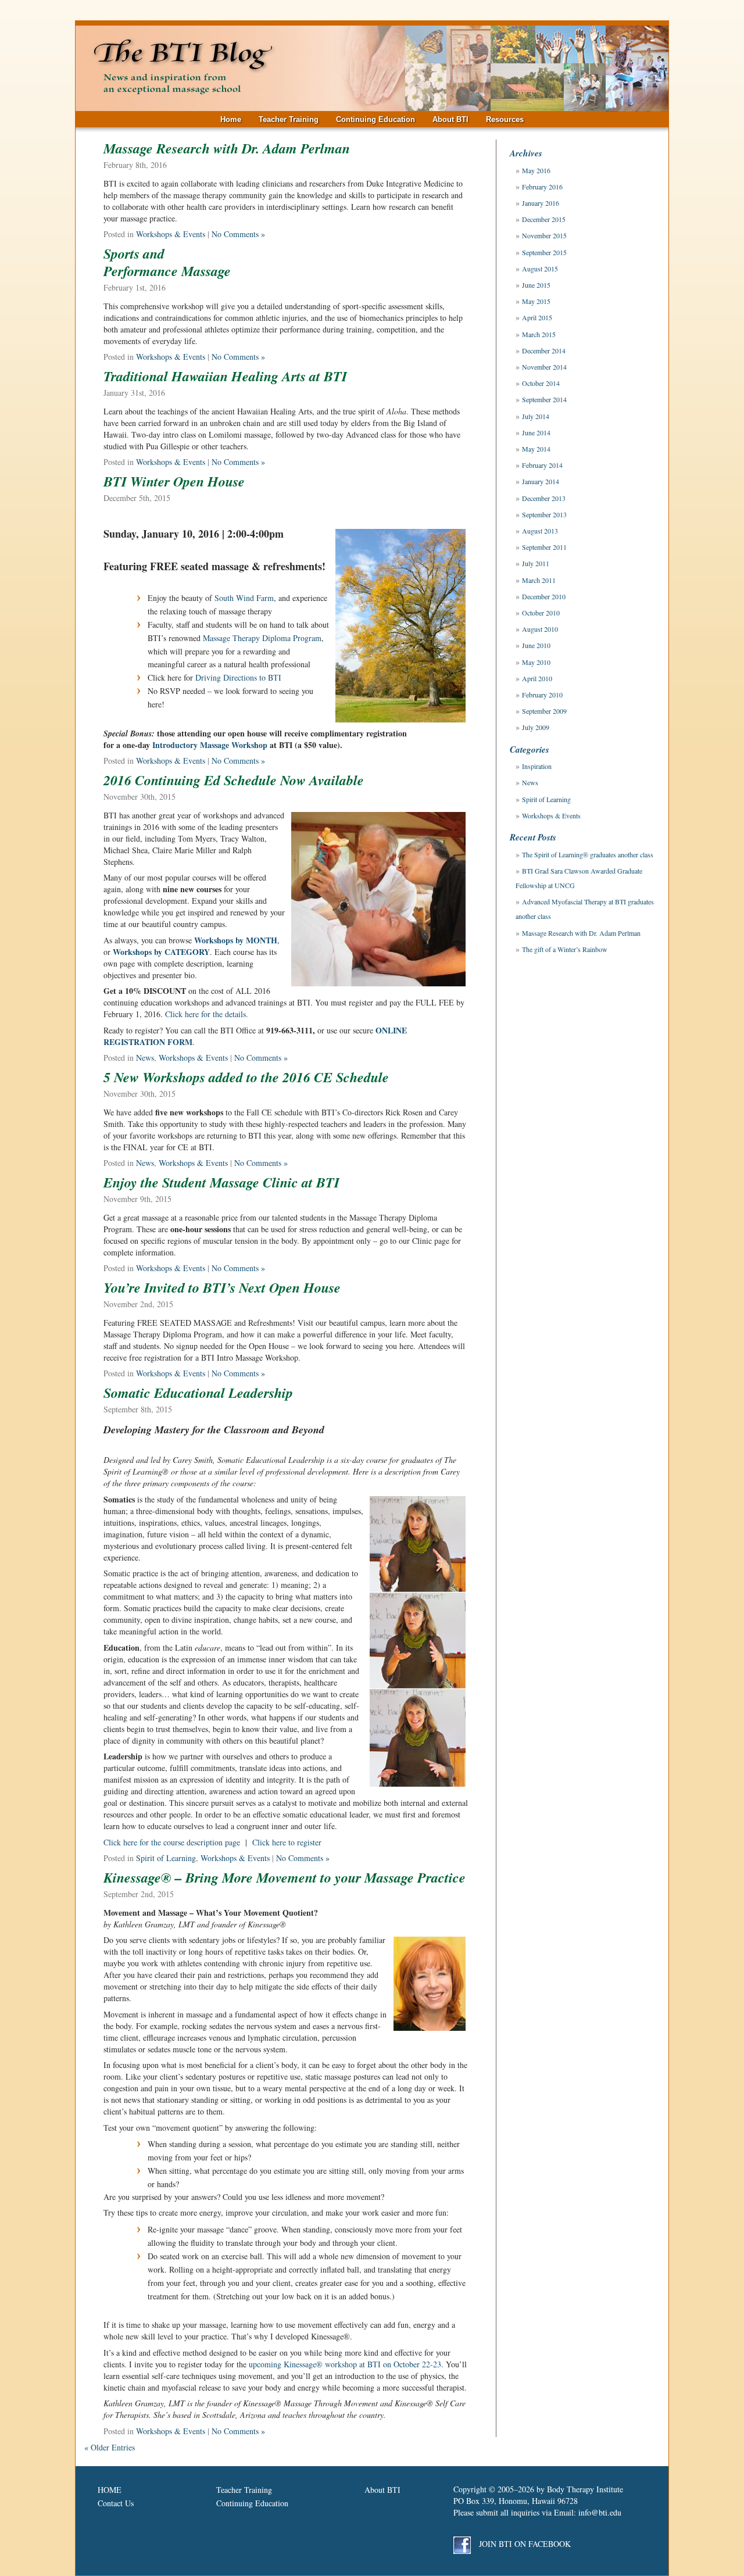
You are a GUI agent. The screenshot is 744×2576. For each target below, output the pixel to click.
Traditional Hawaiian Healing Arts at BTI (225, 376)
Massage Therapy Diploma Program (262, 638)
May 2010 (536, 662)
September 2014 (544, 399)
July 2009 (536, 727)
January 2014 (541, 481)
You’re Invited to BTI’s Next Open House (222, 1287)
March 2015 (539, 334)
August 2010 (540, 629)
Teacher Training (289, 119)
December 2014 (544, 350)
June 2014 (536, 432)
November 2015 (544, 235)
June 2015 (536, 285)
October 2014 (541, 383)
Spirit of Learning (166, 1858)
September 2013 (544, 514)
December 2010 (544, 596)
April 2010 (537, 678)
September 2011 (544, 547)
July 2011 (536, 563)
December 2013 (544, 498)
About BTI (450, 119)
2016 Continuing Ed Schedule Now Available (234, 780)
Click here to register (287, 1842)
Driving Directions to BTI (238, 677)
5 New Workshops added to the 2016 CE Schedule (246, 1077)
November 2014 (544, 367)
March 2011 (539, 580)
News (145, 1058)
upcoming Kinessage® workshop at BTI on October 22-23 (345, 2364)
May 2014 (536, 449)
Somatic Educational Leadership (198, 1393)
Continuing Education (375, 119)
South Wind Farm (244, 598)
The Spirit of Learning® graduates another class (588, 854)
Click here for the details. (207, 1014)
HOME (110, 2490)
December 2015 (544, 219)
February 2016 (542, 187)
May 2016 (536, 170)
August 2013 (540, 531)
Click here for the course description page (172, 1842)
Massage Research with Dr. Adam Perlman (227, 148)
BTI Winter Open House (174, 481)
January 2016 (541, 203)
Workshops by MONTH (236, 940)
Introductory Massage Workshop (211, 745)
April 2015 (537, 317)
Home (231, 119)
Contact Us (116, 2503)
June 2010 (536, 645)
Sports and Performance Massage (167, 262)
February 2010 (542, 695)
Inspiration (537, 766)
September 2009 (544, 711)
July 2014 (536, 416)
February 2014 (542, 465)
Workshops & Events (171, 234)
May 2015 (536, 301)
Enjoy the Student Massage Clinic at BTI (221, 1182)
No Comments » (238, 234)
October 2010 (541, 613)
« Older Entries (110, 2447)
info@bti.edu (600, 2512)
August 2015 (540, 269)
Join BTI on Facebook (524, 2544)
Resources (505, 119)
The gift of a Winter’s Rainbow (565, 949)
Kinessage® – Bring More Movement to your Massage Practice (285, 1877)
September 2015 (544, 252)
